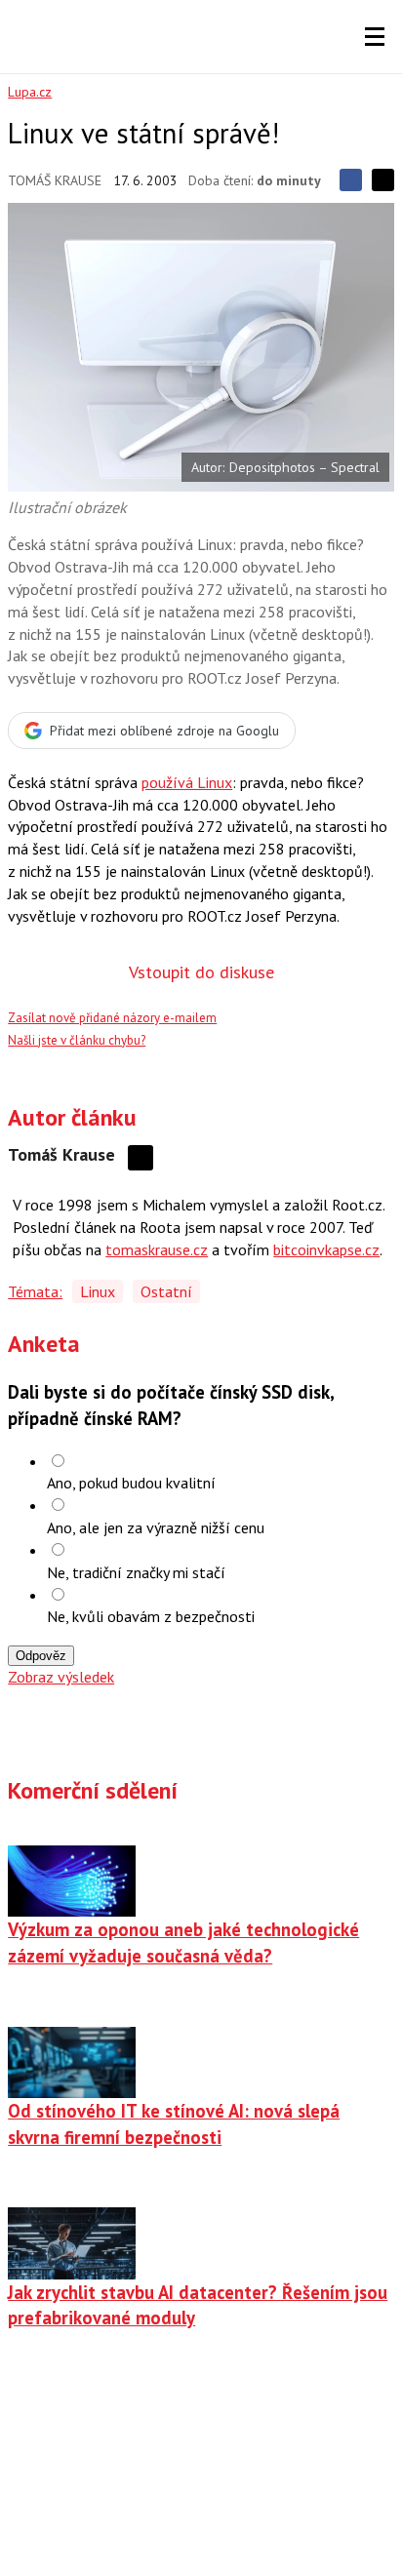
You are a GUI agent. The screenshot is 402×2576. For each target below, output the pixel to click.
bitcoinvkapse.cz (326, 1249)
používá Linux (187, 782)
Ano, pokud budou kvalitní (131, 1483)
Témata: (35, 1291)
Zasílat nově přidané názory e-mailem (112, 1018)
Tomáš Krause (55, 180)
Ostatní (166, 1291)
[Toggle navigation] (375, 37)
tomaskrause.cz (157, 1249)
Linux (98, 1291)
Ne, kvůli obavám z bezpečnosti (151, 1616)
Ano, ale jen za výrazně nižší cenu (156, 1527)
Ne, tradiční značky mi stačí (136, 1572)
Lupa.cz (30, 92)
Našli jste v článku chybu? (77, 1040)
